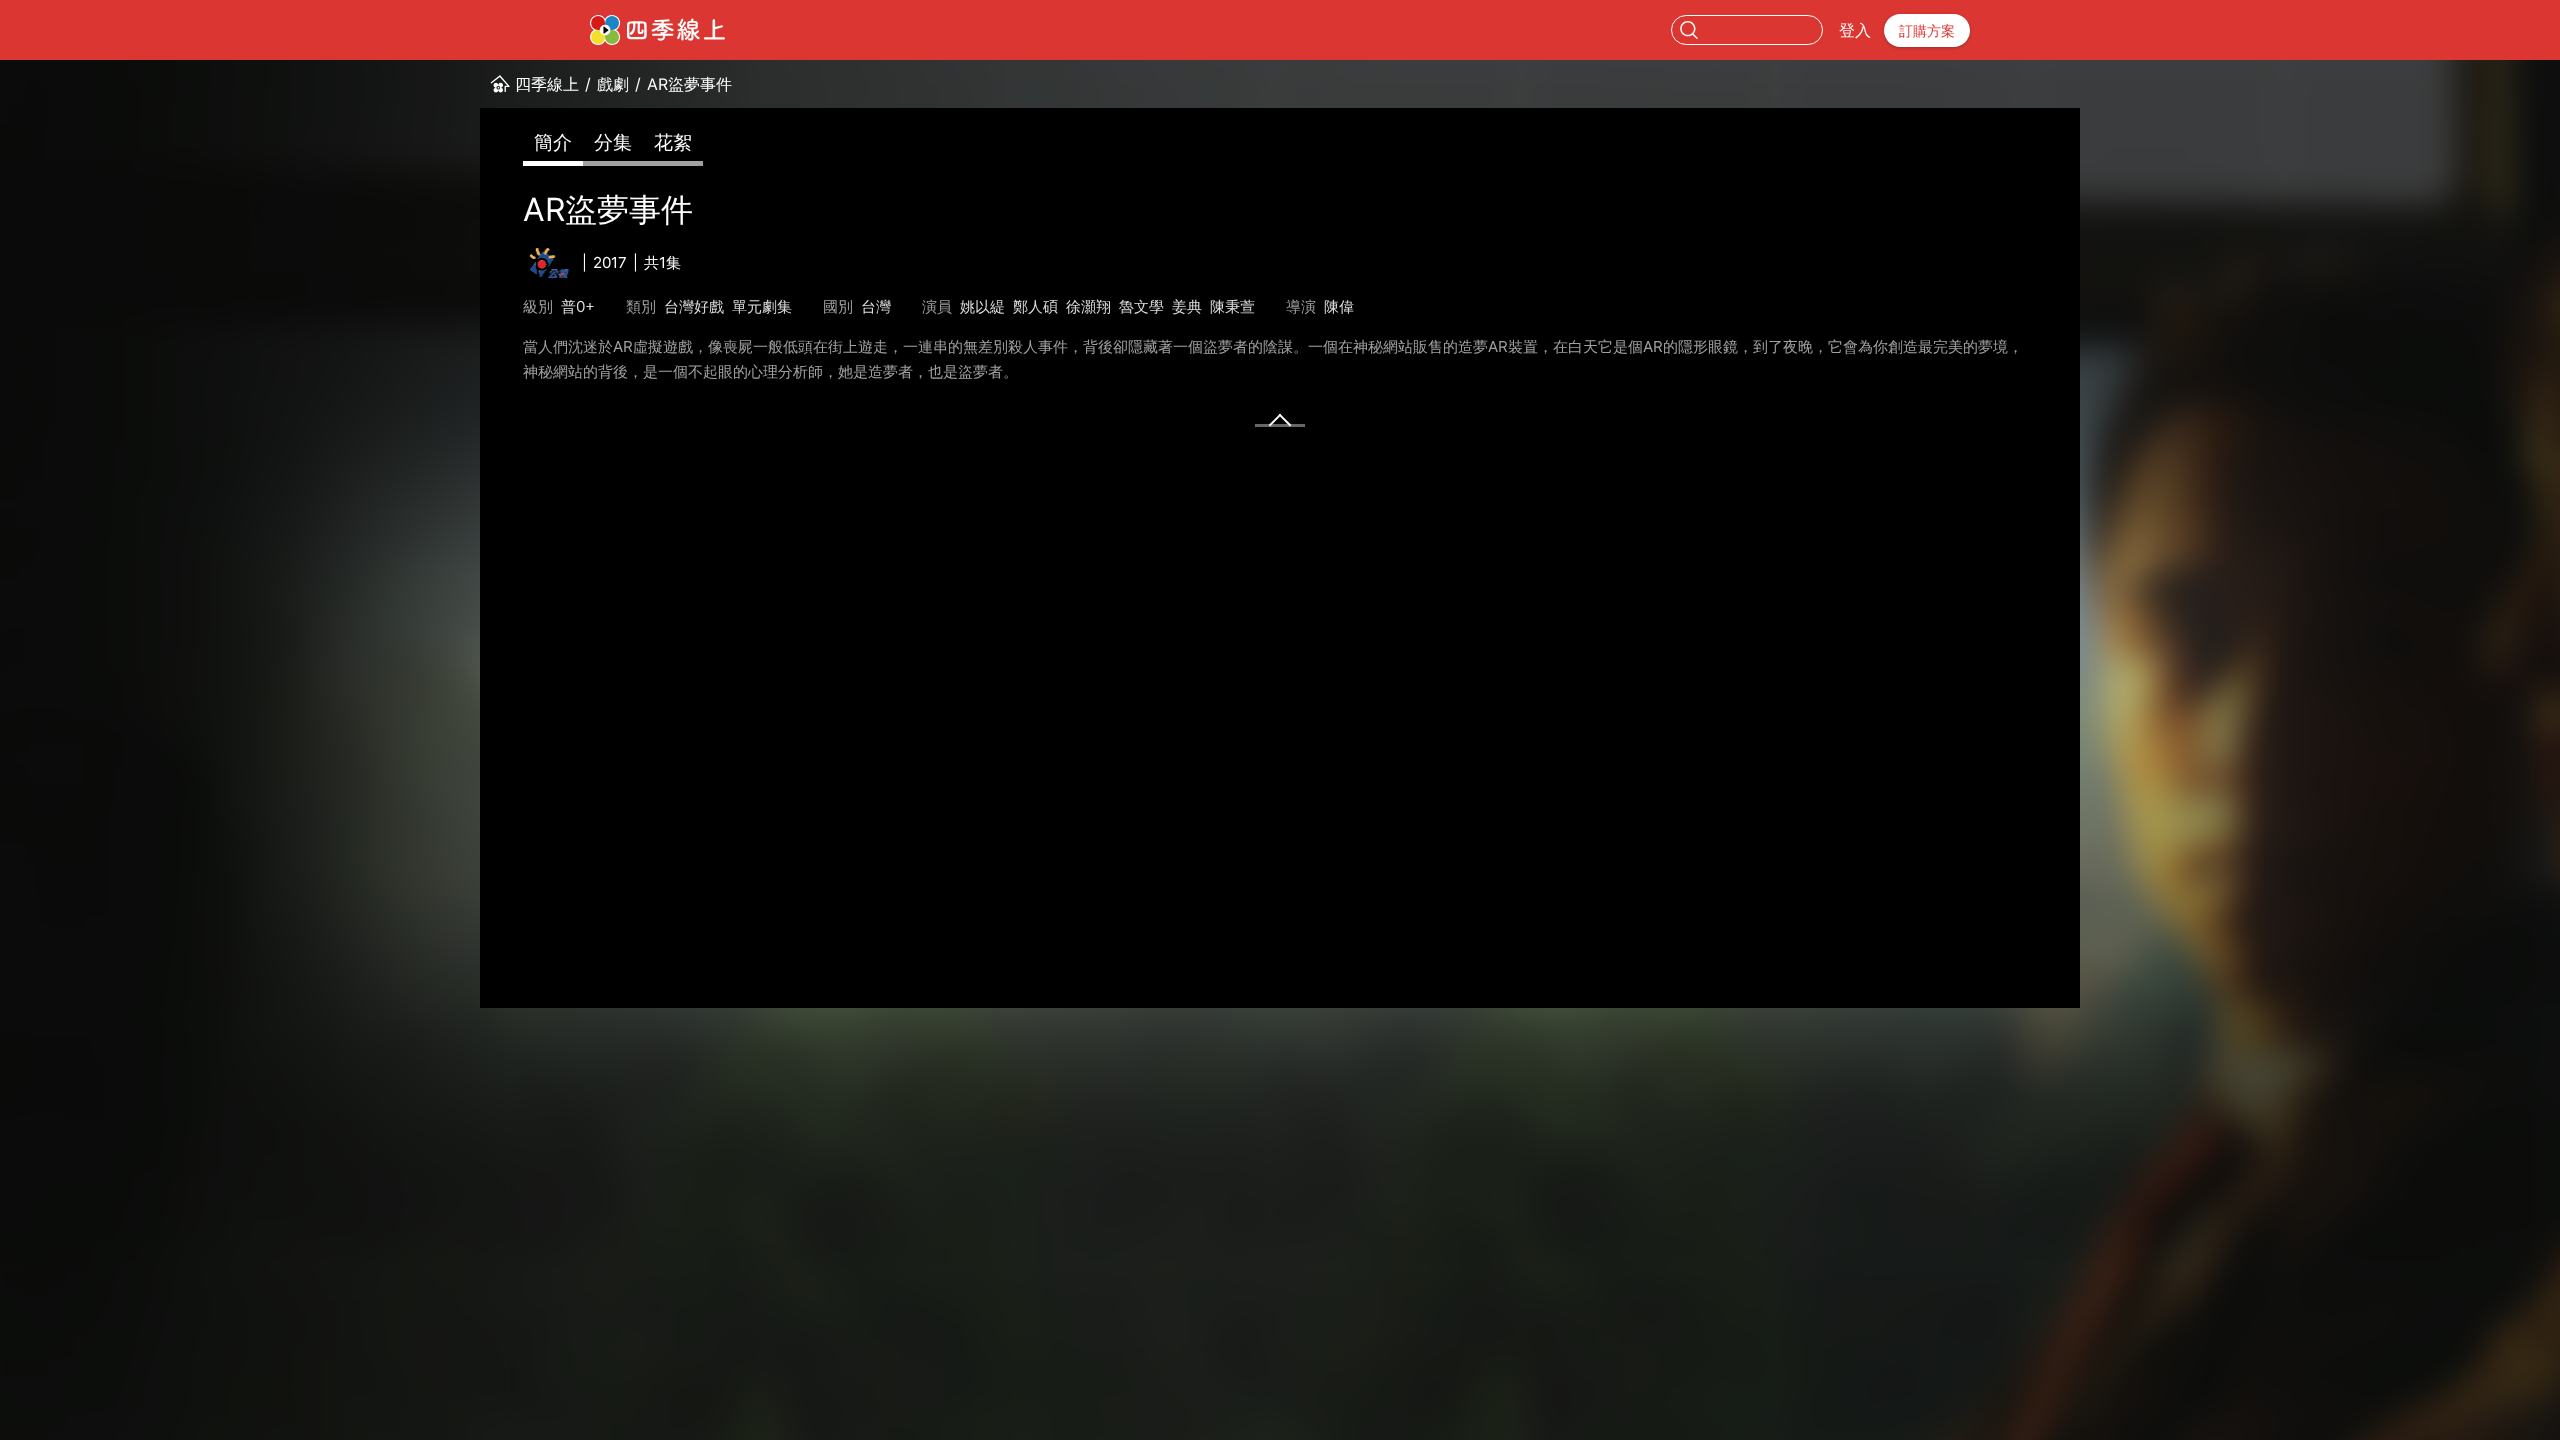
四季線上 (547, 84)
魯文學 (1141, 306)
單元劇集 (762, 306)
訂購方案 (1927, 30)
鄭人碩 (1035, 306)
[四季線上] (657, 30)
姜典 (1187, 306)
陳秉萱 (1232, 306)
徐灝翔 (1088, 306)
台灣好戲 (694, 306)
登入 (1855, 30)
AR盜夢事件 (689, 84)
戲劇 (613, 84)
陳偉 (1339, 306)
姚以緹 (982, 306)
